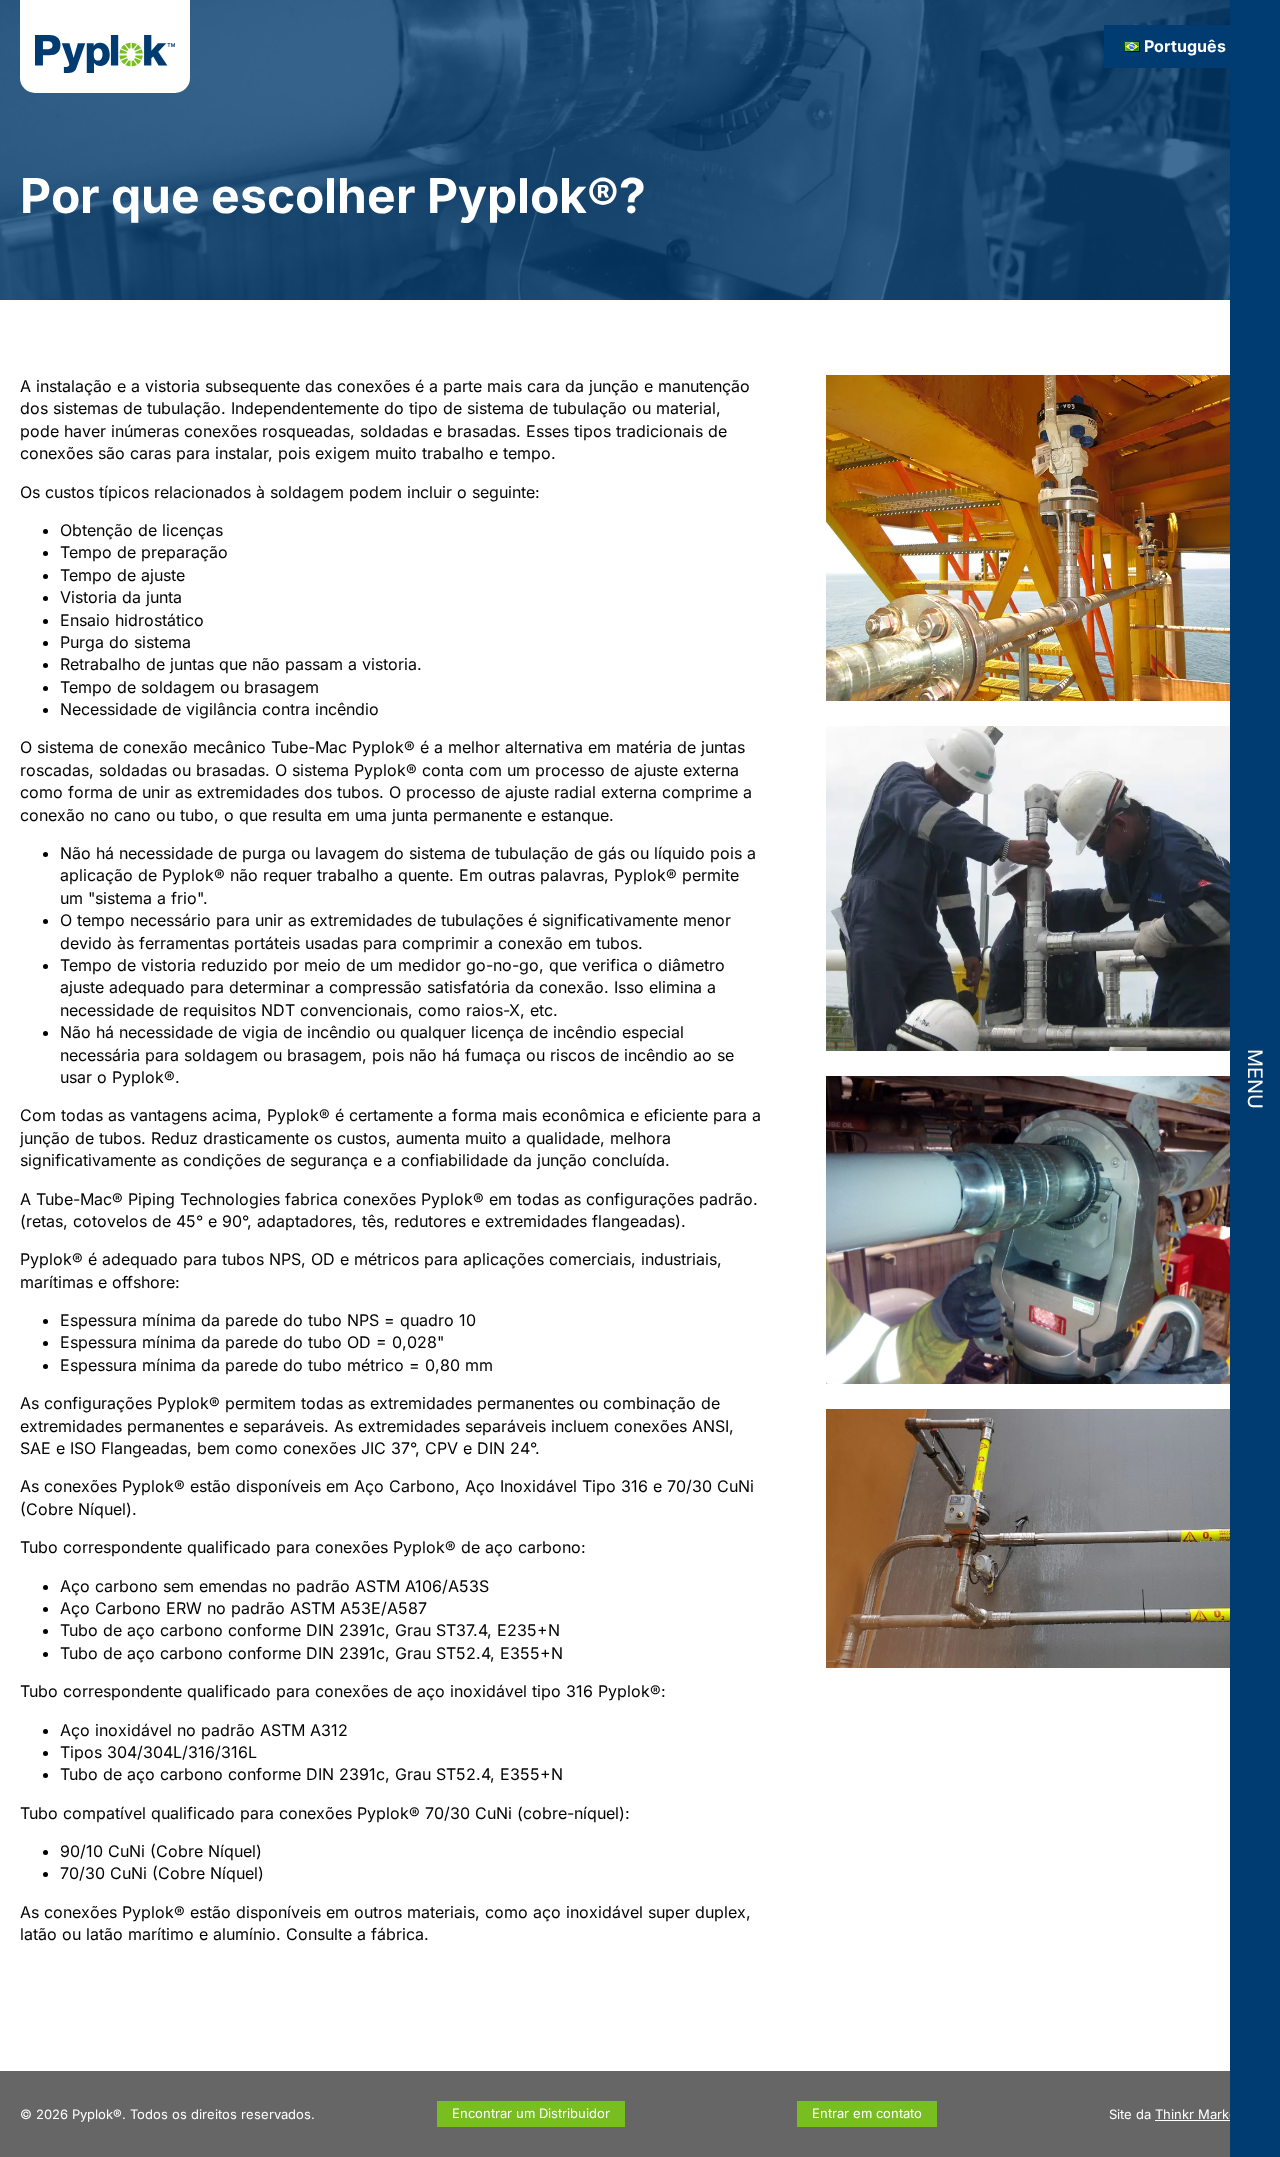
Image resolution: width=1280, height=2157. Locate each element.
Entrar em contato (867, 2113)
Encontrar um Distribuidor (531, 2113)
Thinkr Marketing (1207, 2114)
